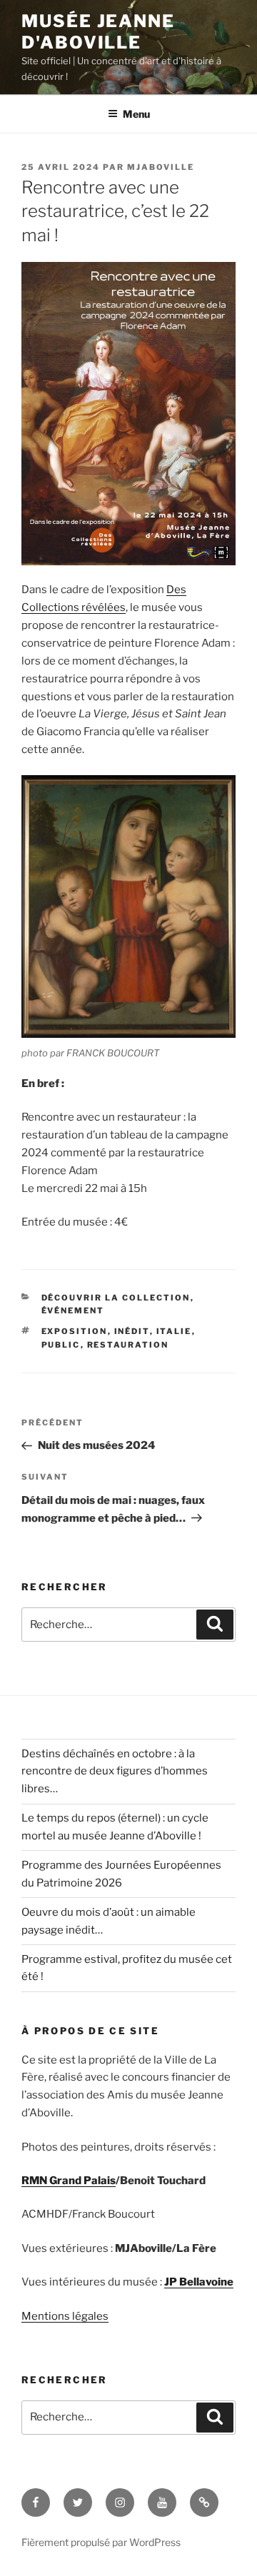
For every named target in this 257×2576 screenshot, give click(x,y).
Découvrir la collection (116, 1298)
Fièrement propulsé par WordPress (101, 2542)
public (61, 1345)
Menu (136, 114)
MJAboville (161, 167)
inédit (132, 1331)
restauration (128, 1345)
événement (73, 1310)
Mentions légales (65, 2316)
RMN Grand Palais (69, 2181)
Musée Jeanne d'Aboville (98, 32)
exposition (75, 1331)
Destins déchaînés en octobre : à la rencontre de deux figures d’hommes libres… (115, 1772)
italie (174, 1331)
